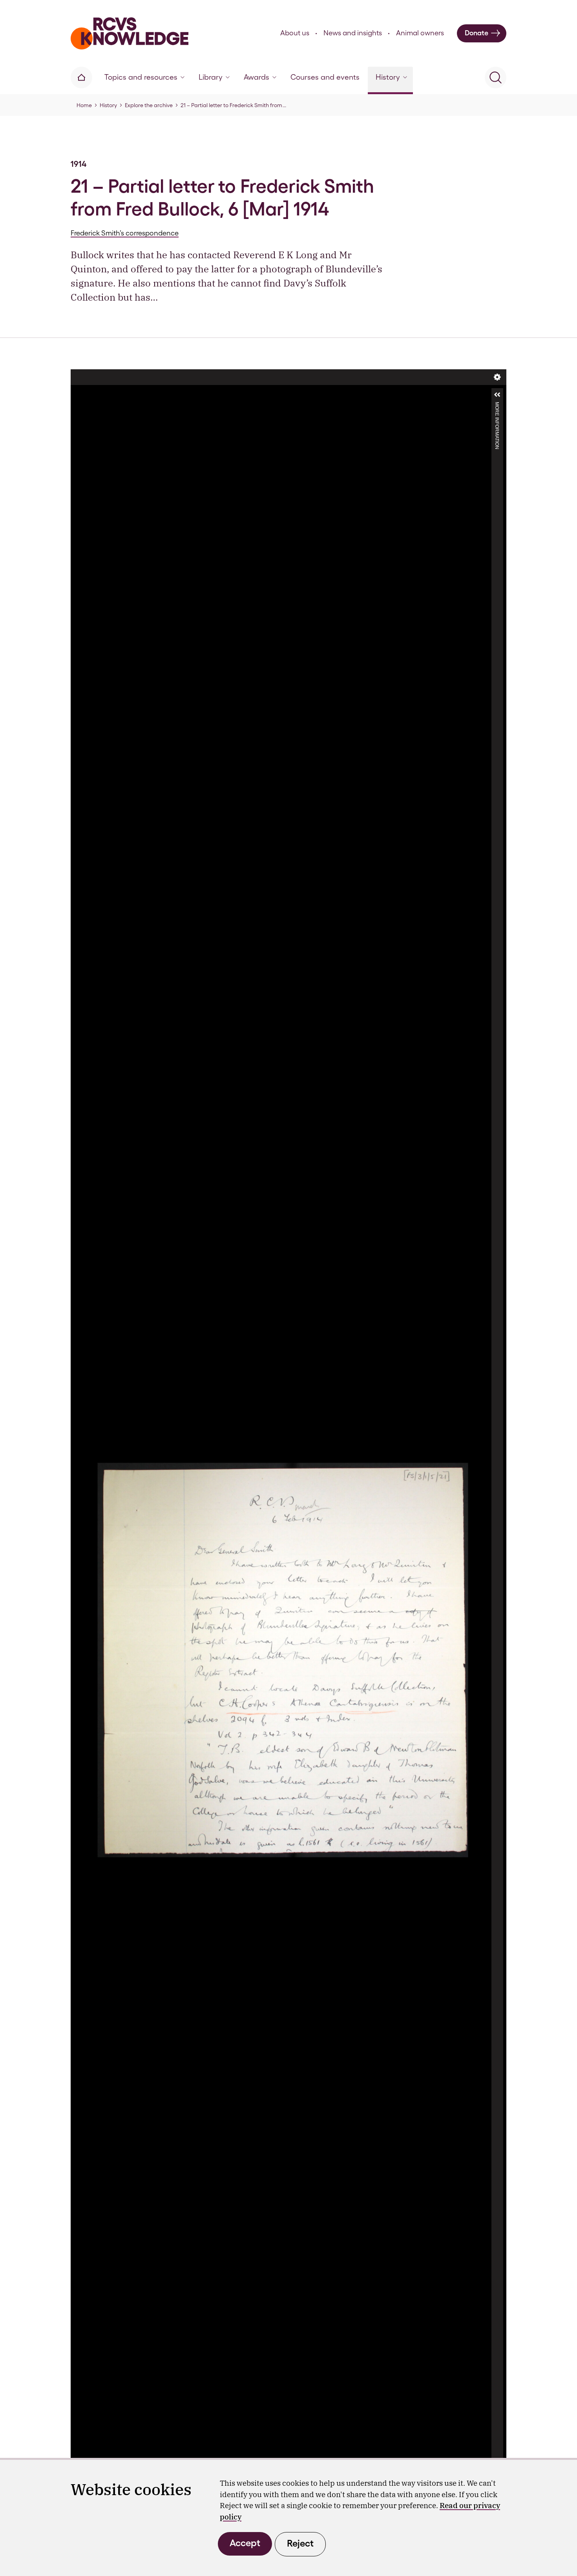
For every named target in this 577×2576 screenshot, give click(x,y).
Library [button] (211, 77)
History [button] (388, 77)
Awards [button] (257, 77)
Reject (300, 2543)
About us (295, 33)
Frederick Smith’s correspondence (125, 233)
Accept (245, 2543)
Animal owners (420, 33)
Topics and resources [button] (141, 77)
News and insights (353, 33)
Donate (477, 33)
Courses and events (325, 77)
